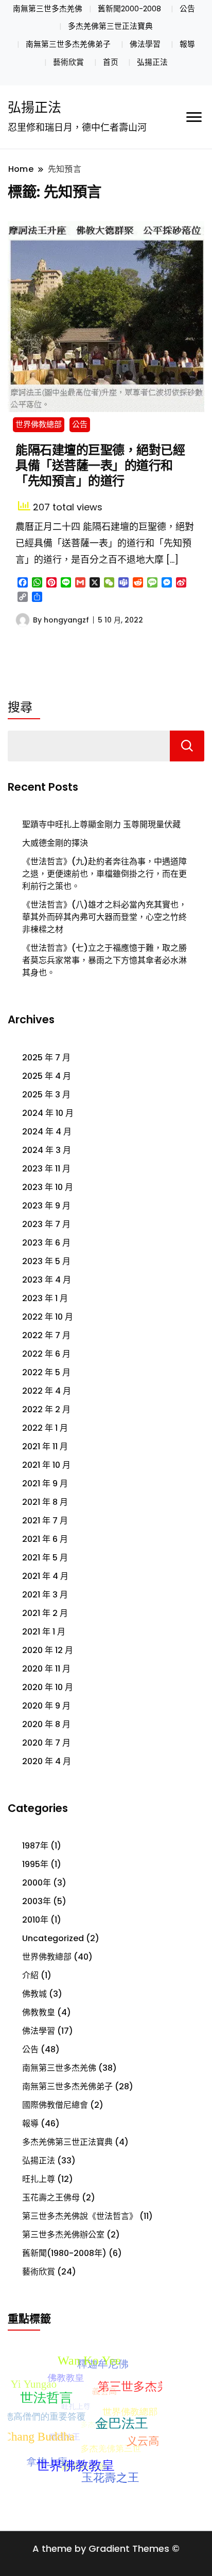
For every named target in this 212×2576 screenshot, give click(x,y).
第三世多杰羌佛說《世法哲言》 (80, 2216)
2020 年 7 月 (46, 1743)
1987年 (35, 1846)
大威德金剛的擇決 (55, 843)
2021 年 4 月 (45, 1576)
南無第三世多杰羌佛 (48, 9)
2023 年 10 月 (48, 1187)
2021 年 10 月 (46, 1465)
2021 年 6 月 (45, 1539)
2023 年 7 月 (46, 1224)
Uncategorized (53, 1938)
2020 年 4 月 (47, 1761)
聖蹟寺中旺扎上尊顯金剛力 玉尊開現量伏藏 (101, 824)
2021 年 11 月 (45, 1446)
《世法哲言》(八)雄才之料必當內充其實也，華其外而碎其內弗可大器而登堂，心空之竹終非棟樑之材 (104, 917)
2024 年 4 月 (47, 1132)
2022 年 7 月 (46, 1335)
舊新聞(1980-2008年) (64, 2253)
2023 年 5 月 (46, 1261)
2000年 (37, 1883)
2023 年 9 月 (46, 1206)
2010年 (35, 1920)
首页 (111, 62)
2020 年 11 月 (46, 1669)
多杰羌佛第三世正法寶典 (110, 26)
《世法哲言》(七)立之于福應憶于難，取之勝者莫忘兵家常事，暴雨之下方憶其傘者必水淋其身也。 (104, 960)
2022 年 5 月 (46, 1372)
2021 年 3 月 (45, 1595)
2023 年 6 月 (46, 1243)
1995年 (35, 1864)
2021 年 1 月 (44, 1632)
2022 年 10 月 (48, 1317)
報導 (187, 44)
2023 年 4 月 (47, 1280)
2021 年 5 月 (45, 1558)
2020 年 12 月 (48, 1650)
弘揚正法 (152, 62)
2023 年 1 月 (45, 1298)
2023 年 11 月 (46, 1169)
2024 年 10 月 (48, 1113)
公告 (187, 9)
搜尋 (20, 707)
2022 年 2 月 (46, 1409)
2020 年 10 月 (48, 1687)
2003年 (37, 1901)
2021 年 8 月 (45, 1502)
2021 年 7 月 (45, 1521)
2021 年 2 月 (45, 1613)
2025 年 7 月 (46, 1058)
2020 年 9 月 (46, 1706)
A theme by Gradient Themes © (106, 2548)
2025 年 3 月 (46, 1095)
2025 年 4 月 (47, 1076)
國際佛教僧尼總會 (55, 2105)
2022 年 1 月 (45, 1428)
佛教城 (34, 1994)
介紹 (30, 1975)
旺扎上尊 (39, 2179)
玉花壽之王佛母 (51, 2198)
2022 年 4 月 (47, 1391)
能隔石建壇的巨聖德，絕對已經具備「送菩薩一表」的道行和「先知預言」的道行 (100, 465)
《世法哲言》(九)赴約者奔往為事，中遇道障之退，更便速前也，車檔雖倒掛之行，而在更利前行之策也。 (104, 874)
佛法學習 (145, 44)
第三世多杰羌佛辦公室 (63, 2235)
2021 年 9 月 (45, 1484)
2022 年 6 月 (46, 1354)
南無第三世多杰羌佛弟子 (68, 44)
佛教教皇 (39, 2012)
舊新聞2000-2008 (129, 9)
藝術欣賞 (68, 62)
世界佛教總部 (39, 424)
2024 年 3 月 (47, 1150)
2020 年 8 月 (46, 1724)
